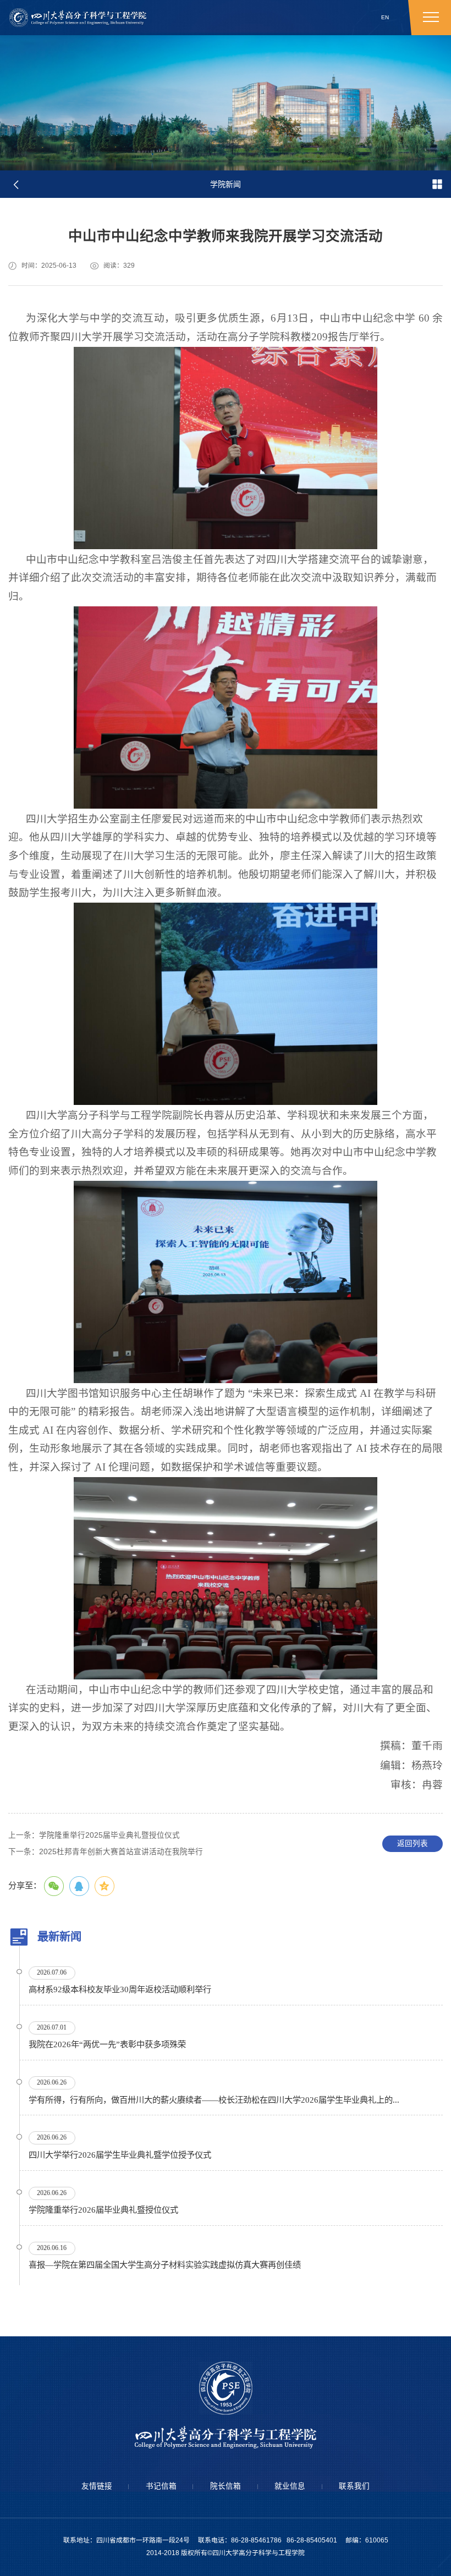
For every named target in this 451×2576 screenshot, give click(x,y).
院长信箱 (226, 2486)
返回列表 (413, 1843)
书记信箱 (161, 2486)
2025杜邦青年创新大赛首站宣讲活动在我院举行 (106, 1852)
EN (385, 17)
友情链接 (97, 2486)
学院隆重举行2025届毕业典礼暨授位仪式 (94, 1835)
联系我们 (354, 2486)
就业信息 (290, 2486)
